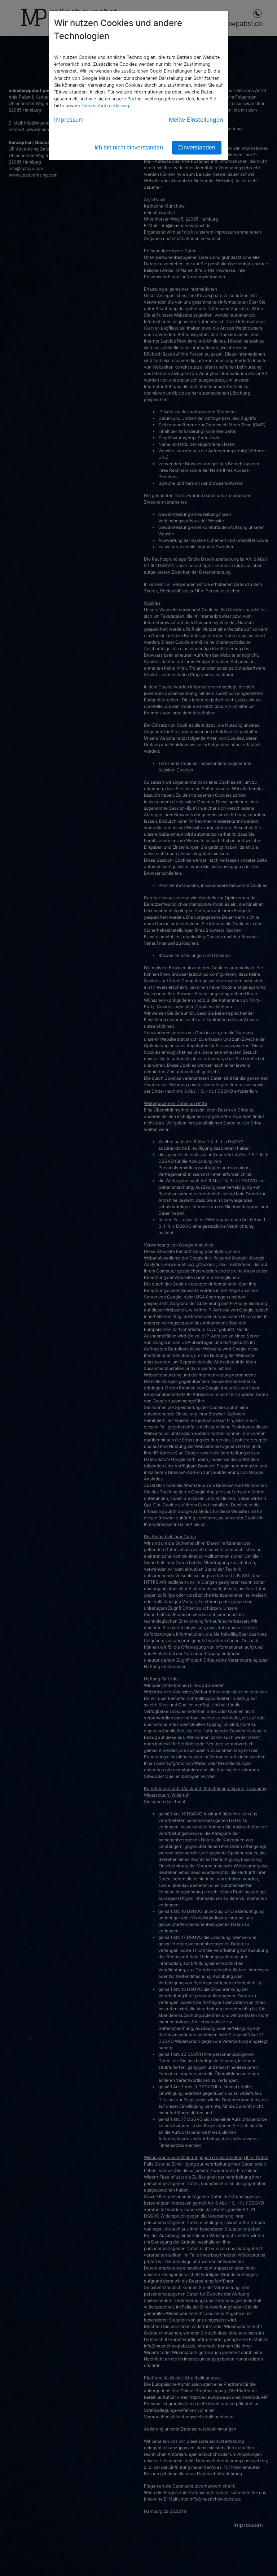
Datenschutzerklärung (105, 106)
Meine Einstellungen (196, 119)
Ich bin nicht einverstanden (129, 147)
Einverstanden (197, 147)
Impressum (69, 119)
